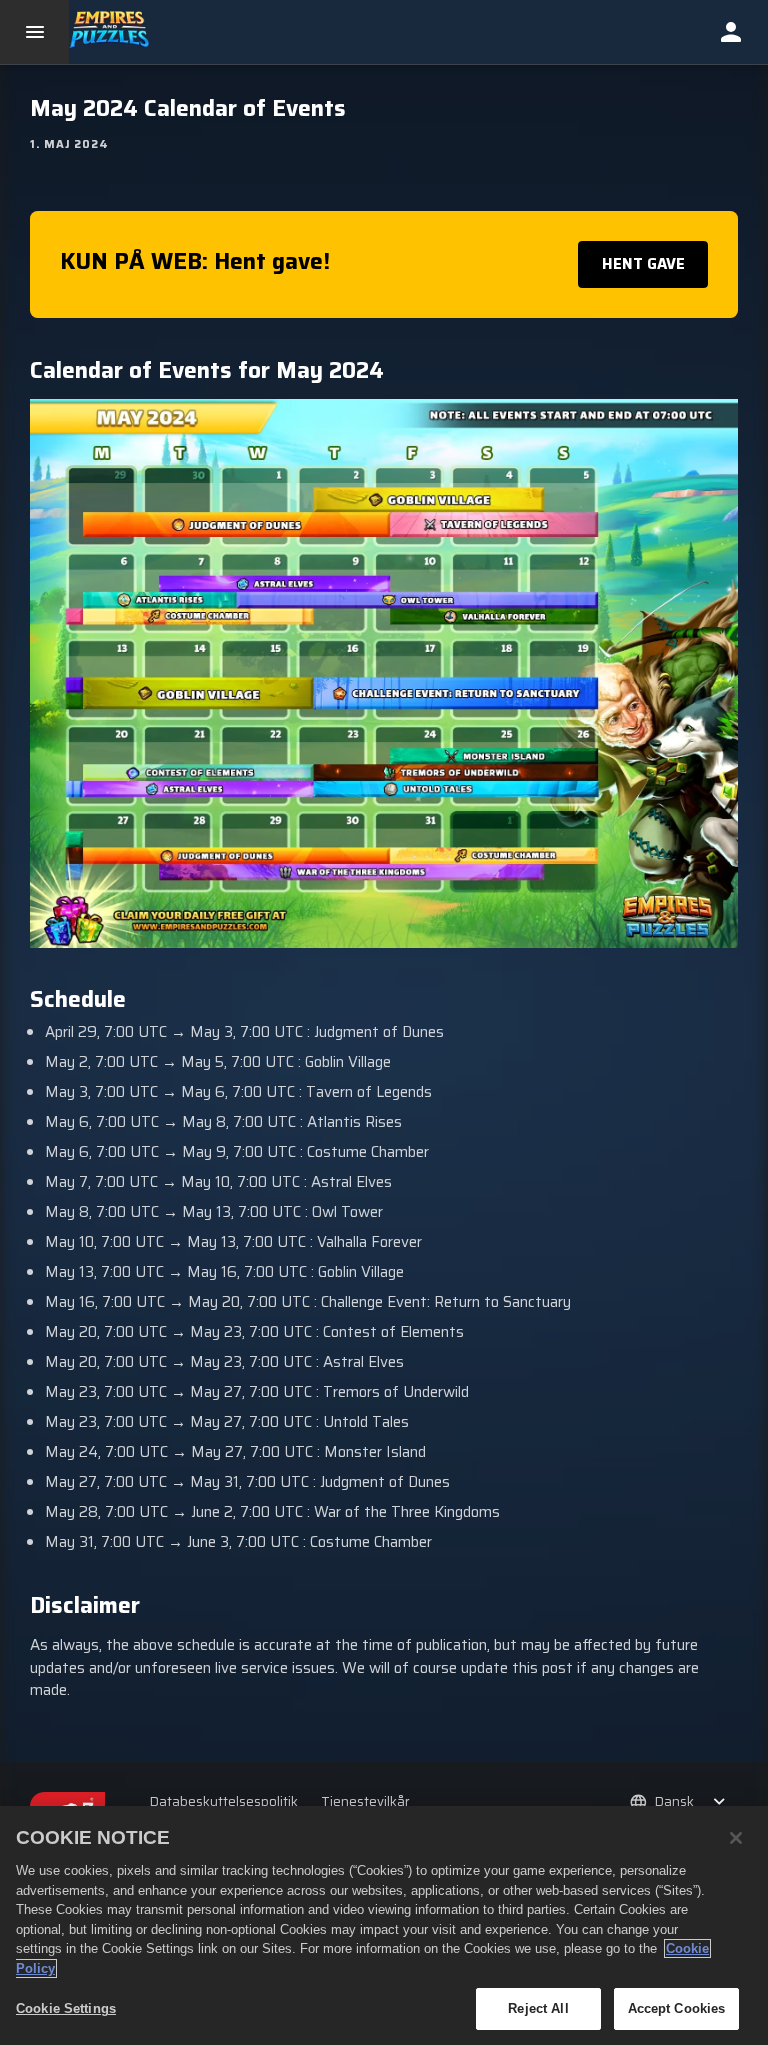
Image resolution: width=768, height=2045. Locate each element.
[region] (384, 1925)
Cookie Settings (66, 2008)
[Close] (736, 1838)
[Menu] (34, 32)
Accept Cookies (677, 2008)
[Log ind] (731, 32)
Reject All (538, 2008)
